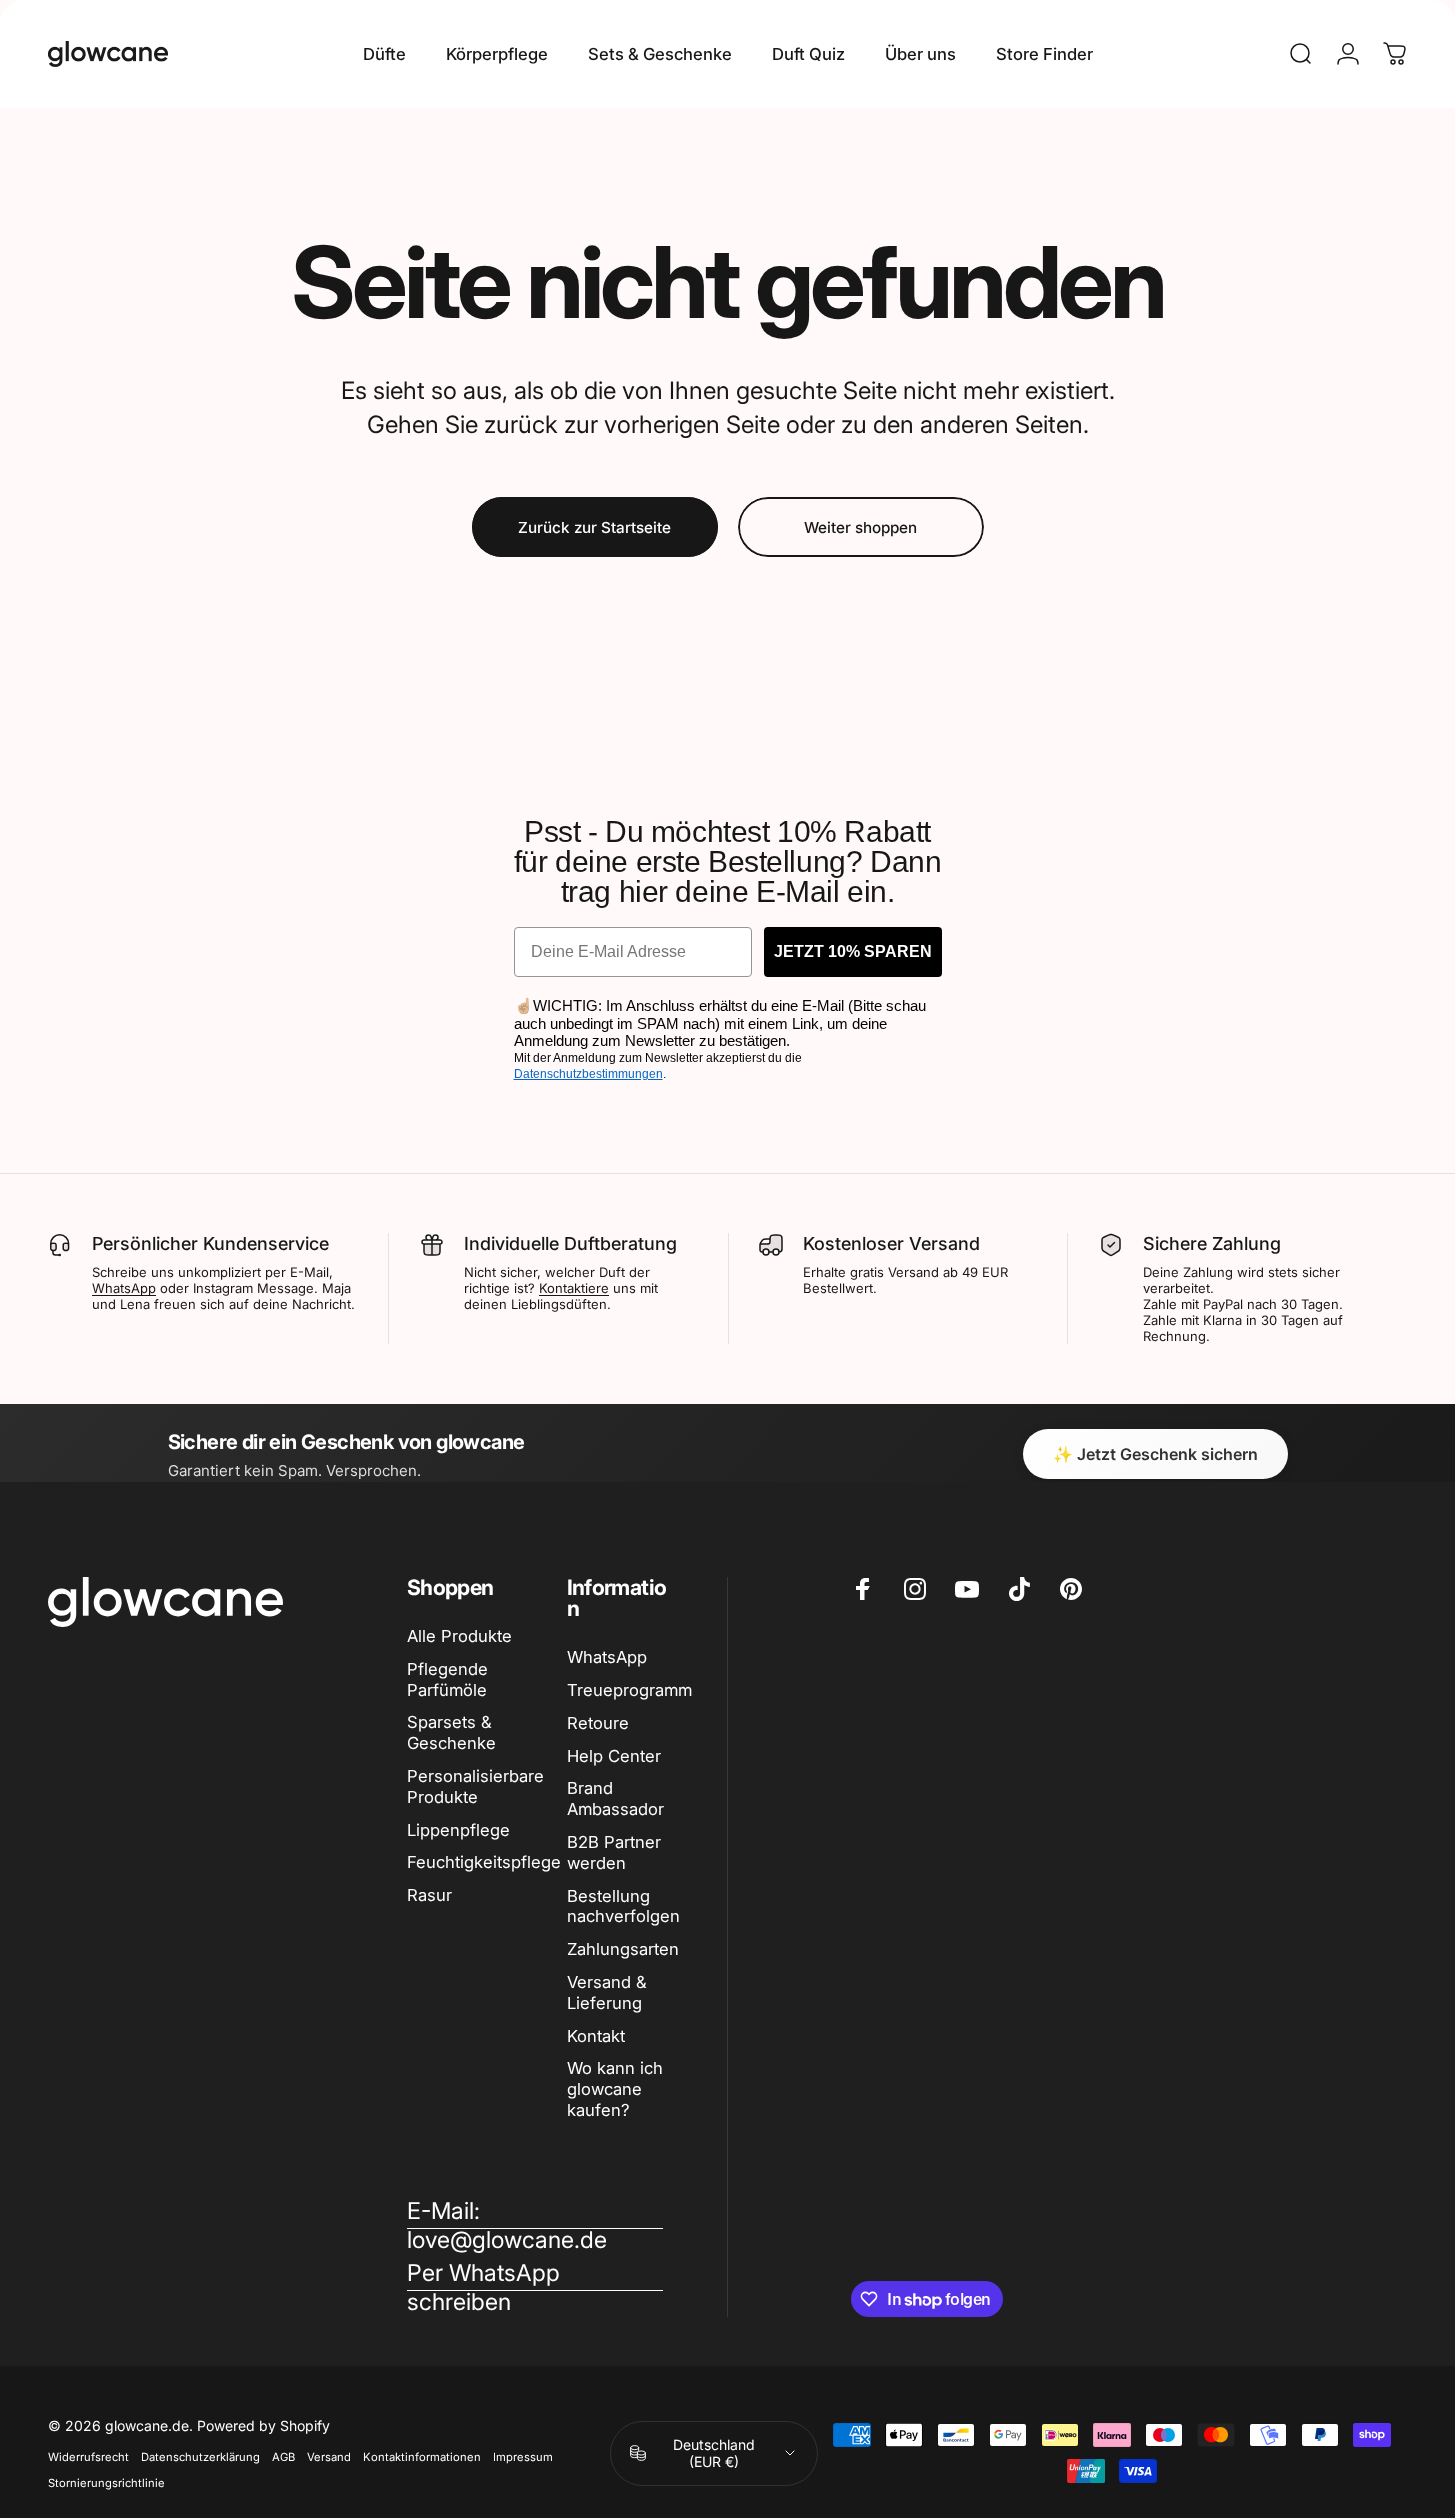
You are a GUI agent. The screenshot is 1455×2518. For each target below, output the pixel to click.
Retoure (598, 1723)
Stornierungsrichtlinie (106, 2483)
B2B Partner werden (614, 1852)
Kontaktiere (574, 1288)
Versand (329, 2457)
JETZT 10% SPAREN (853, 951)
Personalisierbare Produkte (475, 1786)
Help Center (614, 1756)
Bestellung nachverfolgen (623, 1906)
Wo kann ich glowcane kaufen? (615, 2089)
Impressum (523, 2457)
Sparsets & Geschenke (451, 1732)
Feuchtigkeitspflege (484, 1862)
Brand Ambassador (615, 1798)
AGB (283, 2457)
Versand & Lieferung (607, 1992)
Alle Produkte (459, 1636)
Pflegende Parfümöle (447, 1679)
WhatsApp (124, 1288)
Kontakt (596, 2036)
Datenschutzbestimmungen (588, 1074)
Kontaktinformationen (422, 2457)
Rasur (429, 1895)
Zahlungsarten (623, 1949)
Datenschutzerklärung (200, 2457)
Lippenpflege (458, 1830)
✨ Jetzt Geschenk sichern (1155, 1454)
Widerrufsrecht (88, 2457)
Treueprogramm (629, 1690)
